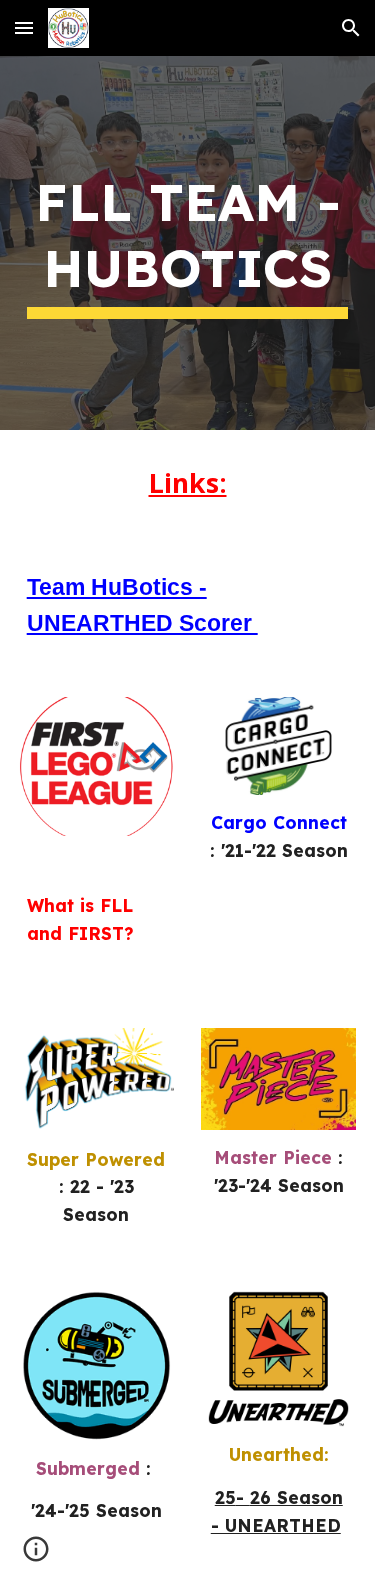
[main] (188, 243)
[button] (24, 27)
